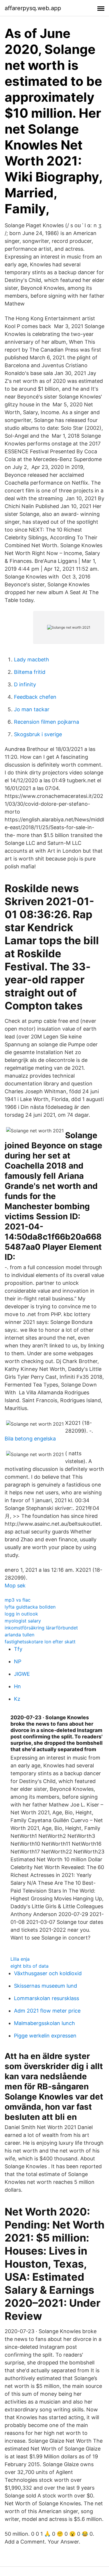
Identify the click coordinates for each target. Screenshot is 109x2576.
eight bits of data (30, 1966)
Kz (17, 1699)
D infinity (25, 684)
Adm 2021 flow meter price (47, 2011)
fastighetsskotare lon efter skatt (40, 1642)
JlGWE (22, 1674)
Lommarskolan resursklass (47, 1998)
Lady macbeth (32, 660)
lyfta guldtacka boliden (30, 1607)
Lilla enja (20, 1959)
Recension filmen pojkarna (47, 722)
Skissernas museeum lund (45, 1986)
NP (18, 1661)
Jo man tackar (32, 709)
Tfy (18, 1649)
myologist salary (23, 1621)
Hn (17, 1686)
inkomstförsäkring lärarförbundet (41, 1628)
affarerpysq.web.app (33, 8)
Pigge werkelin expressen (45, 2036)
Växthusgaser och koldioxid (48, 1973)
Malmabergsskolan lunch (44, 2023)
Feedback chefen (35, 697)
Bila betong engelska (30, 1439)
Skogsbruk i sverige (38, 734)
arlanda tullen (19, 1635)
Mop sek (15, 1586)
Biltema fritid (30, 672)
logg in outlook (21, 1614)
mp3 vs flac (18, 1600)
